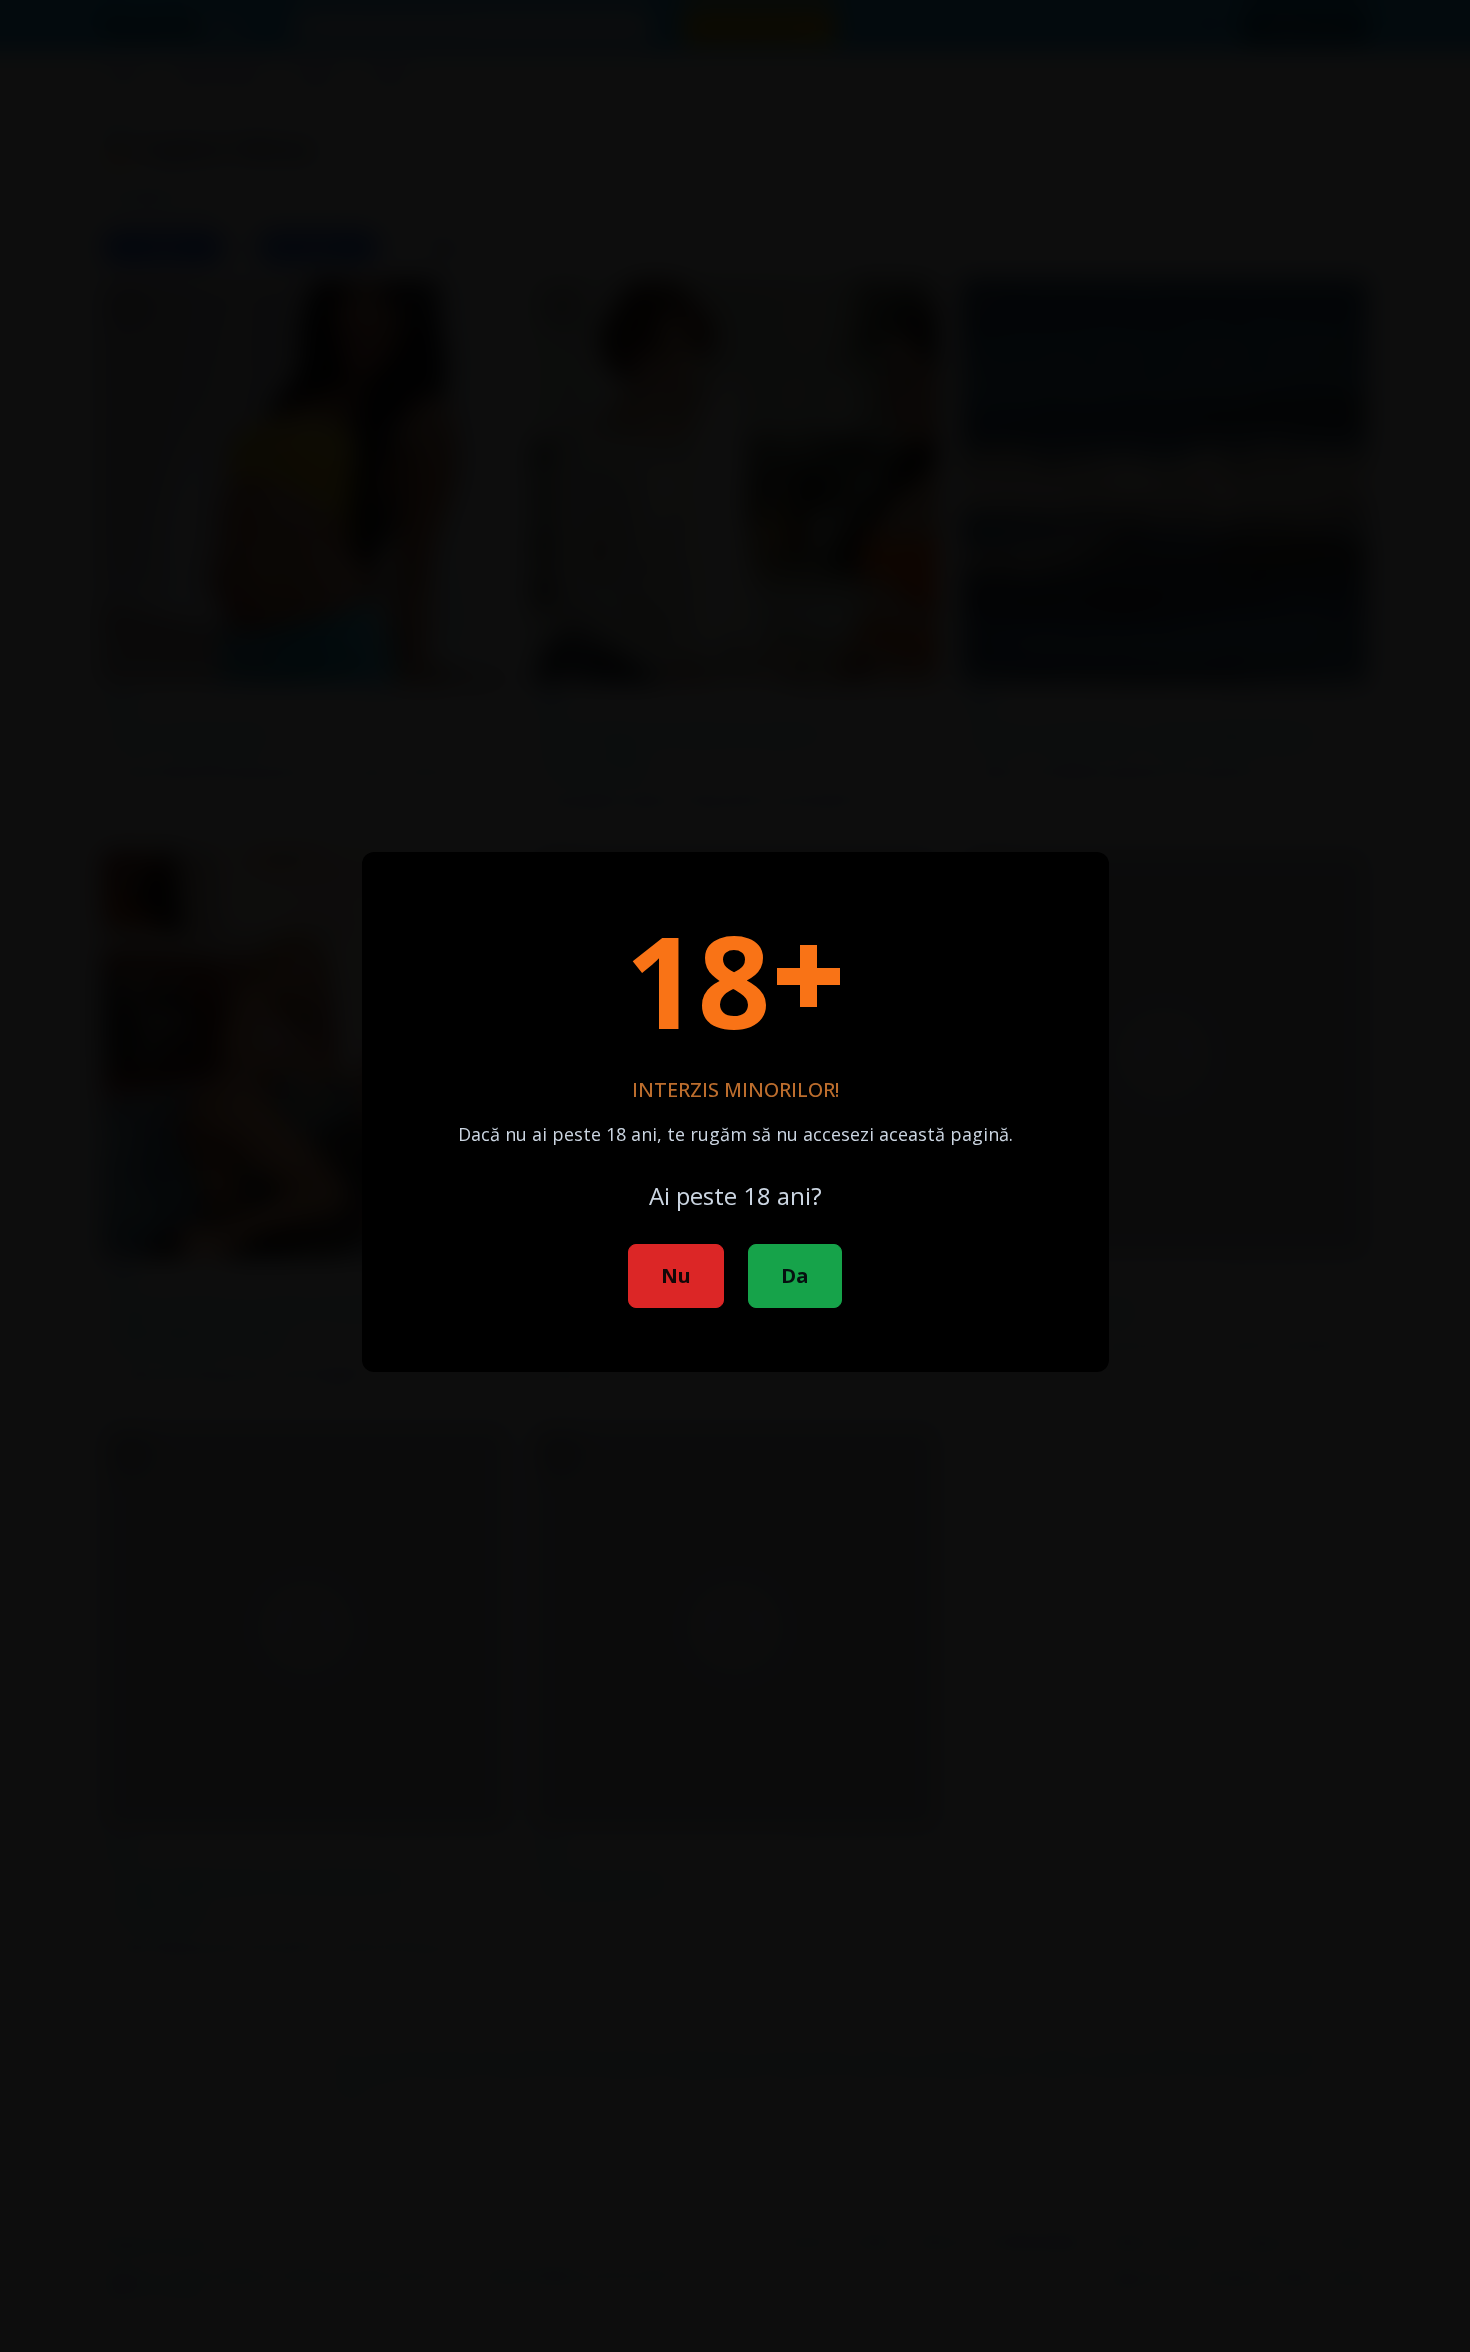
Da (795, 1275)
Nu (676, 1275)
